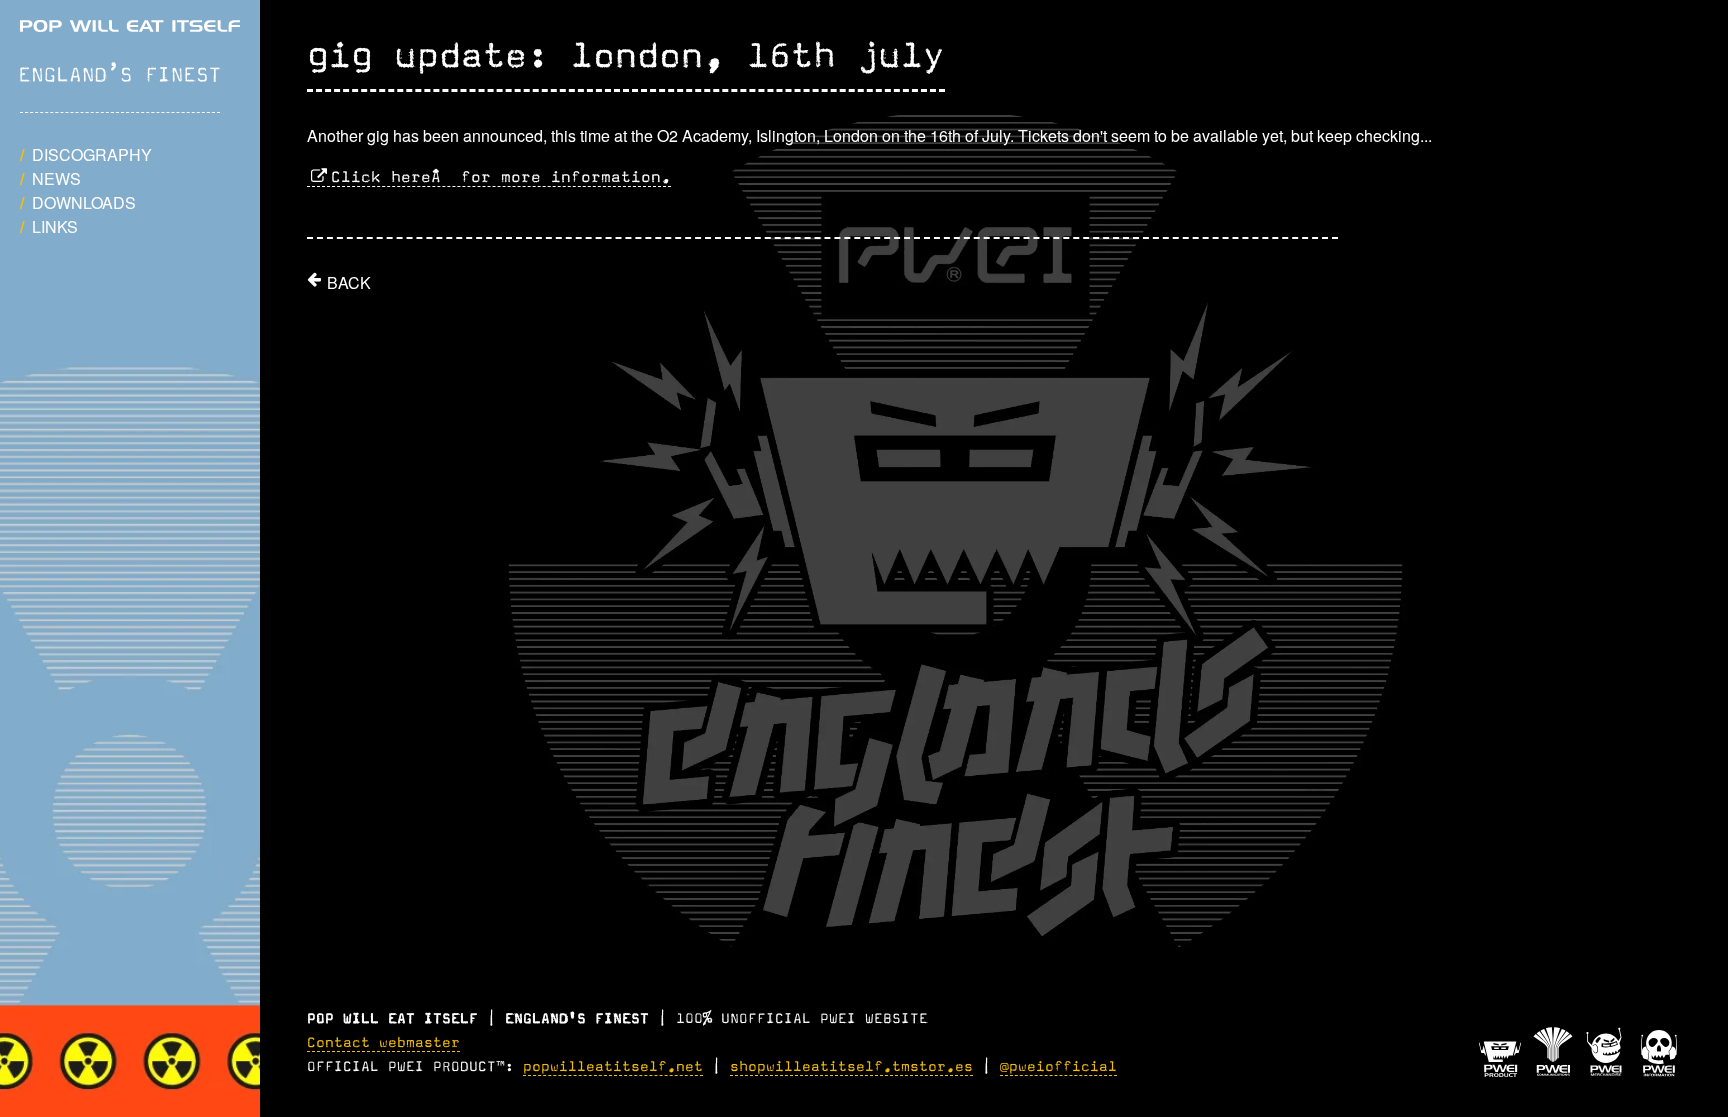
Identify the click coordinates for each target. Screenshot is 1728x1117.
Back (349, 282)
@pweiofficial (1058, 1067)
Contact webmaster (383, 1043)
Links (55, 226)
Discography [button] (92, 154)
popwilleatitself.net (613, 1067)
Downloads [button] (84, 202)
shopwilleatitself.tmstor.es (851, 1067)
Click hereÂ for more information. (501, 177)
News (56, 178)
